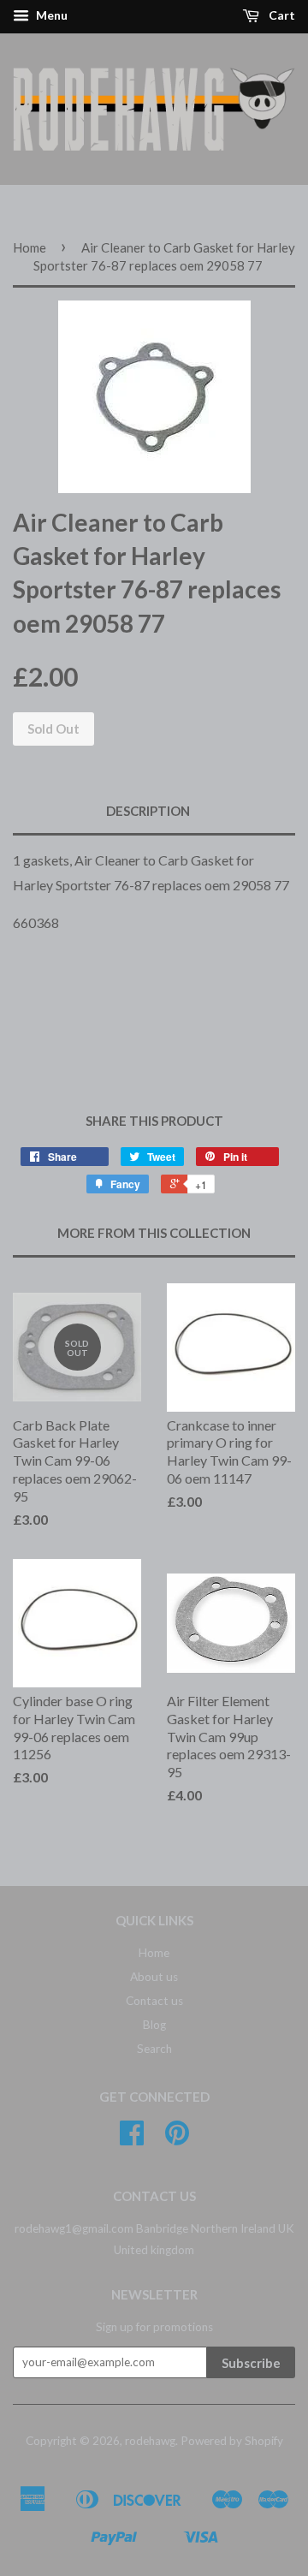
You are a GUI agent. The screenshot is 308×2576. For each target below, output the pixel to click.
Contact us (154, 2001)
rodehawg (150, 2441)
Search (154, 2049)
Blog (154, 2025)
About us (154, 1977)
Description (148, 811)
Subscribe (251, 2363)
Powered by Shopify (232, 2441)
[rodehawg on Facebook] (132, 2139)
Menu (50, 15)
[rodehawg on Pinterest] (177, 2139)
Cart (281, 15)
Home (30, 247)
